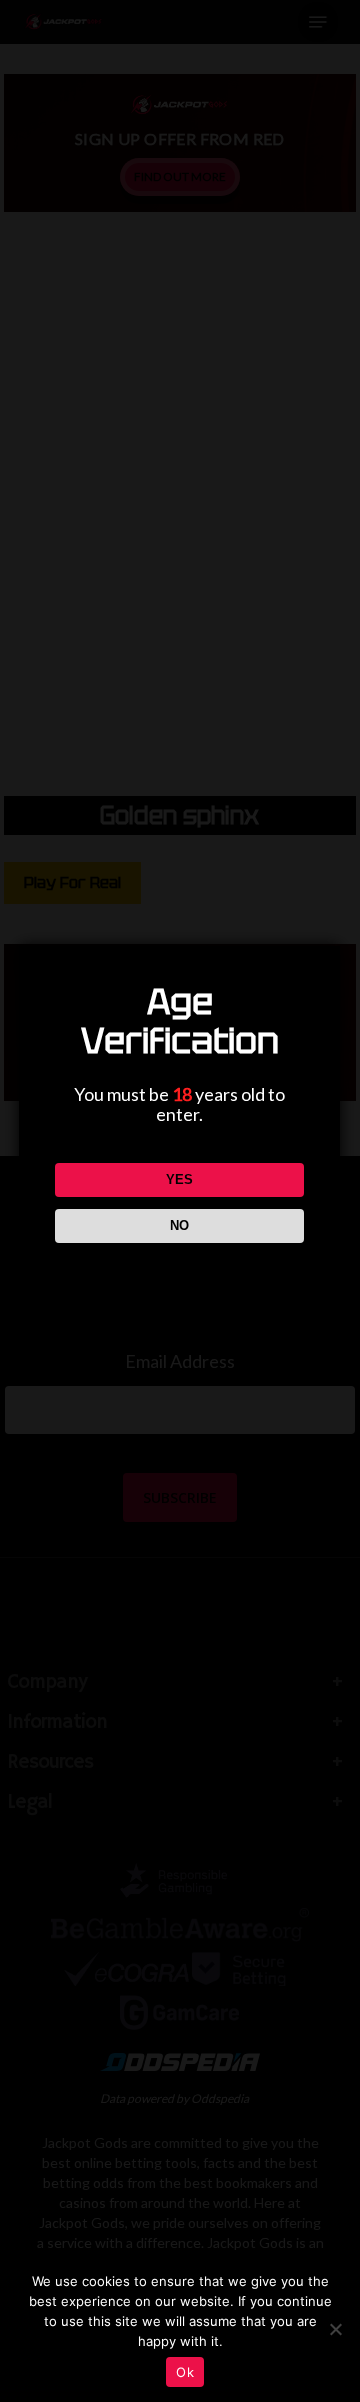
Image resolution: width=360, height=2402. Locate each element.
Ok (185, 2372)
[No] (335, 2329)
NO (179, 1225)
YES (179, 1179)
